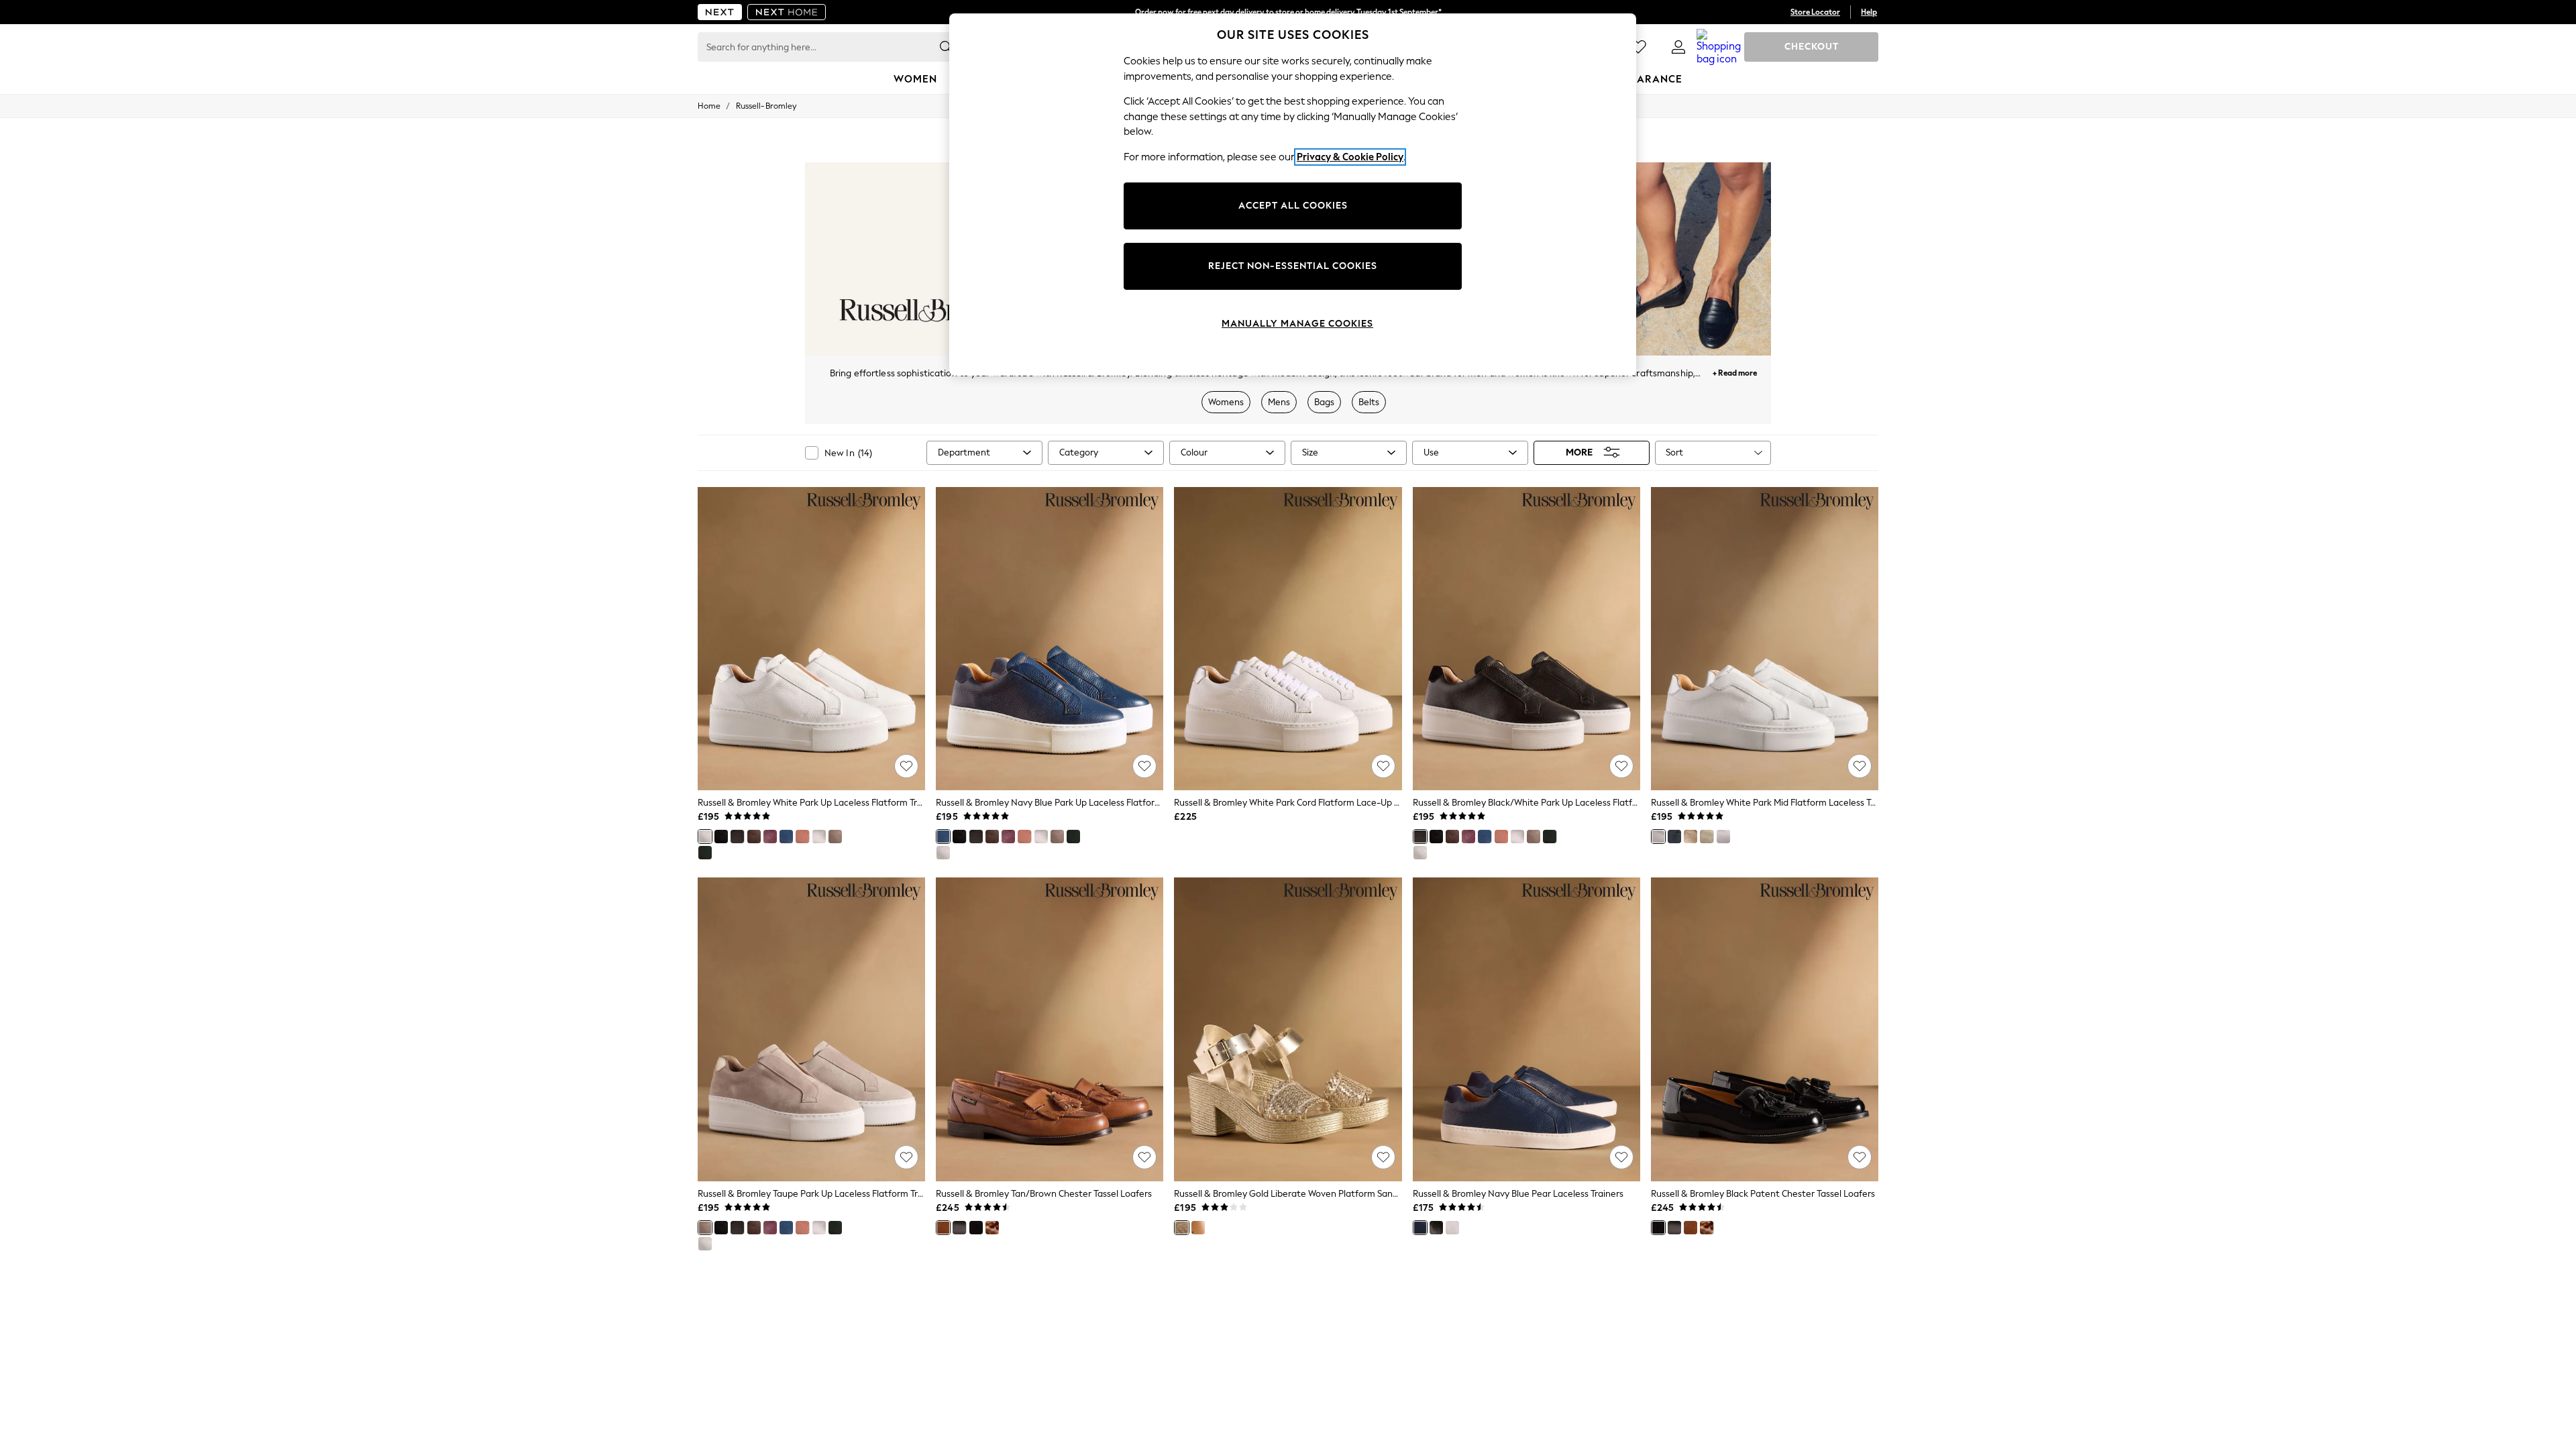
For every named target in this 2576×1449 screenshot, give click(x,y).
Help (1869, 12)
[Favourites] (1638, 47)
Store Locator (1815, 12)
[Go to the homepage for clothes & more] (720, 12)
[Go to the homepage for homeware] (787, 12)
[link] (1678, 47)
